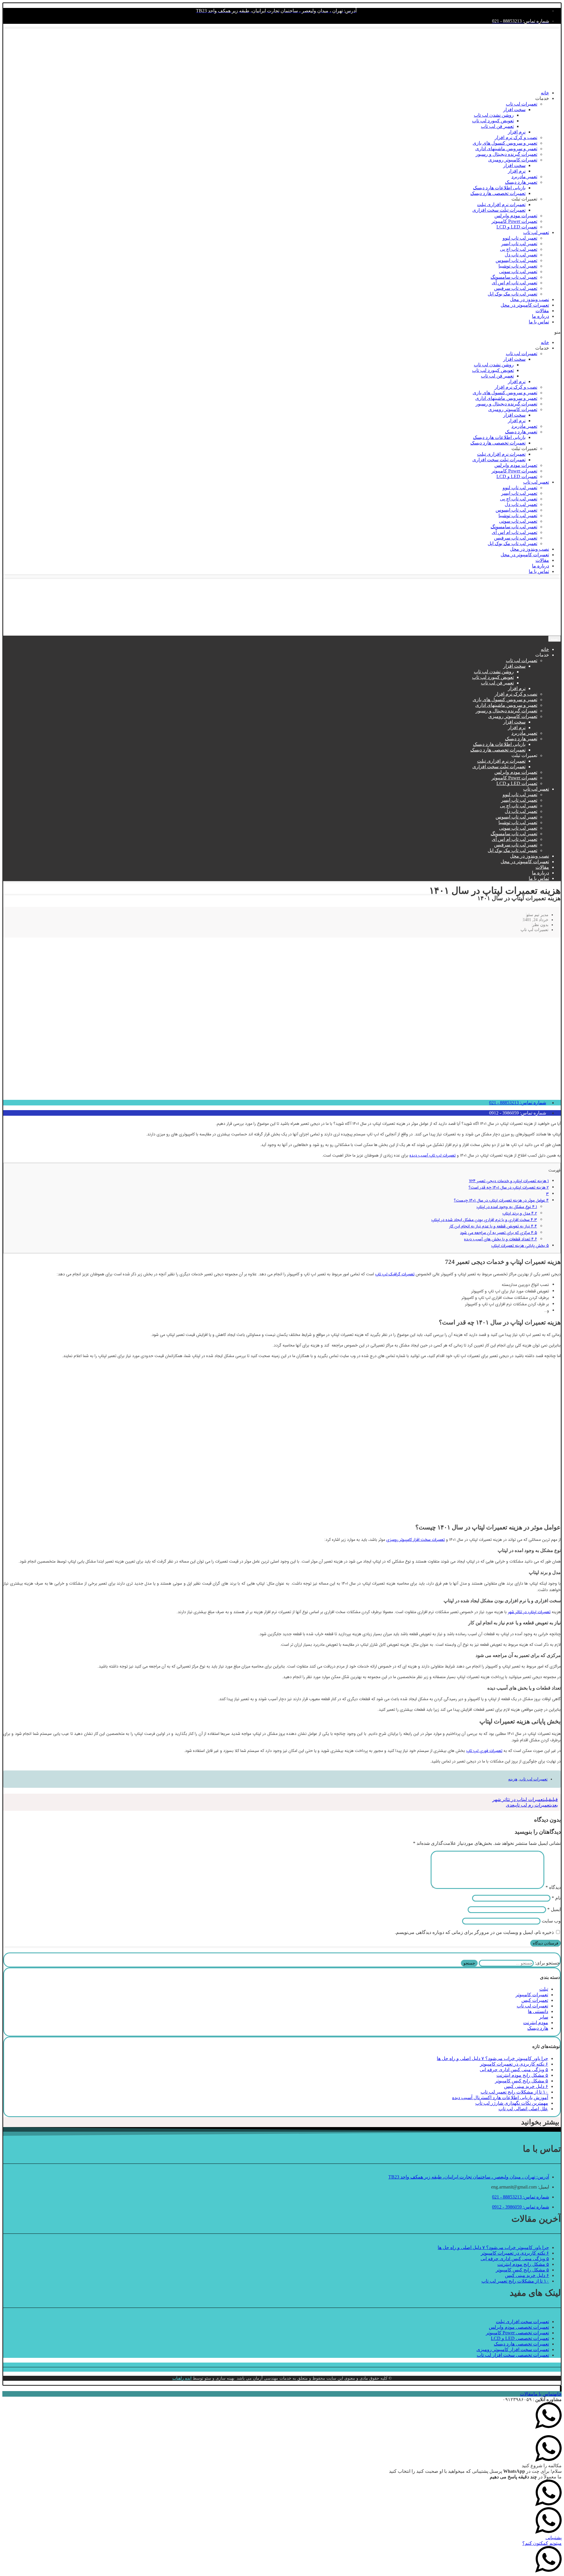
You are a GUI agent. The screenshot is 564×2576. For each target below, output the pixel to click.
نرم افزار (517, 132)
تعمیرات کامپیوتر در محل (525, 305)
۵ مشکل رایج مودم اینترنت (522, 2075)
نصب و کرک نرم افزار (516, 137)
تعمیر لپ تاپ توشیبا (518, 266)
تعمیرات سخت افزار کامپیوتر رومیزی (416, 1540)
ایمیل (554, 1909)
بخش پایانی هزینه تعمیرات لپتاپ (520, 1246)
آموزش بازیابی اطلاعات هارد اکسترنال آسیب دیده (500, 2098)
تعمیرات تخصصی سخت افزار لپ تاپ (513, 2355)
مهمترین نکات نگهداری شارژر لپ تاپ (512, 2103)
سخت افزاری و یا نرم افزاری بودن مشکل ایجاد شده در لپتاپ (484, 1220)
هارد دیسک (538, 2028)
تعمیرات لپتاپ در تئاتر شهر (529, 1612)
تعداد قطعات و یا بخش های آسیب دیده (501, 1239)
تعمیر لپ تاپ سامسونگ (514, 277)
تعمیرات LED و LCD (517, 227)
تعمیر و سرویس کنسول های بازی (505, 143)
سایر (544, 2017)
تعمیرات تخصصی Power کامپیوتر (517, 2333)
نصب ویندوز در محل (529, 299)
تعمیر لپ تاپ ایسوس (516, 260)
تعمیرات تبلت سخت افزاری (499, 210)
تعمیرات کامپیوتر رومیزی (513, 160)
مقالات (542, 311)
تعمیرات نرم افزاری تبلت (501, 204)
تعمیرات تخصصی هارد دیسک (498, 193)
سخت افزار (514, 110)
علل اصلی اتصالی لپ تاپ (523, 2109)
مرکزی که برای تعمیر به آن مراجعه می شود (498, 1233)
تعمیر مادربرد (524, 177)
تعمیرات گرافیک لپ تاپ (395, 1274)
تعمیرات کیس (535, 2000)
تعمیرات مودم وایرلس (516, 216)
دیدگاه (553, 1887)
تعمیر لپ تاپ (536, 232)
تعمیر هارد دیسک (521, 182)
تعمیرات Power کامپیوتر (514, 221)
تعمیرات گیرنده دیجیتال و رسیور (506, 154)
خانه (545, 93)
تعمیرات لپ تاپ (522, 104)
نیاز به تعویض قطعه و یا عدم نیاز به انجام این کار (493, 1226)
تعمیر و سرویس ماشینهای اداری (506, 149)
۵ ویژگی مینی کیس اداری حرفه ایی (514, 2070)
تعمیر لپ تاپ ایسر (519, 244)
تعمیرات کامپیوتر (532, 1995)
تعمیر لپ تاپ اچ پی (519, 249)
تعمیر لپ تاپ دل (521, 255)
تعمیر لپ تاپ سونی (518, 272)
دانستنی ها (538, 2011)
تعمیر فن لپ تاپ (497, 126)
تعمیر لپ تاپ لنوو (520, 238)
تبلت (544, 1989)
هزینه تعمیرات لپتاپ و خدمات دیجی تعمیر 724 (509, 1181)
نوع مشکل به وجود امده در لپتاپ (507, 1207)
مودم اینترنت (536, 2023)
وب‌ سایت (551, 1921)
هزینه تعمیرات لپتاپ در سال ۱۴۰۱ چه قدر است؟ (509, 1187)
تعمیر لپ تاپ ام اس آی (515, 283)
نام (556, 1898)
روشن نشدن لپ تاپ (494, 115)
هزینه (513, 1779)
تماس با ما (539, 322)
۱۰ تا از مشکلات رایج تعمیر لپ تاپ (514, 2092)
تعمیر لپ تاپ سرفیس (516, 288)
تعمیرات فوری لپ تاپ (484, 1751)
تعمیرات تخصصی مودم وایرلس (519, 2327)
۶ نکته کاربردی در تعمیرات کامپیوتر (514, 2064)
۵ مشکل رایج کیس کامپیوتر (522, 2081)
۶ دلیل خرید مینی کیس (526, 2086)
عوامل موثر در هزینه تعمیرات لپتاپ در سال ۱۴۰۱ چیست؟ (501, 1200)
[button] (282, 332)
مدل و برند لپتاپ (520, 1213)
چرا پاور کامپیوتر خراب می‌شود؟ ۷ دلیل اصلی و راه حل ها (492, 2058)
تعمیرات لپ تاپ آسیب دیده (433, 1155)
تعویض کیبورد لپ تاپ (493, 121)
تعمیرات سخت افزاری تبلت (522, 2322)
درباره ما (540, 316)
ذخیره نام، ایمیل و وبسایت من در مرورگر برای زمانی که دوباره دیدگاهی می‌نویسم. (474, 1932)
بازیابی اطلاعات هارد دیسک (499, 188)
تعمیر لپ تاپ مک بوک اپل (512, 294)
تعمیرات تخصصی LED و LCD (520, 2338)
